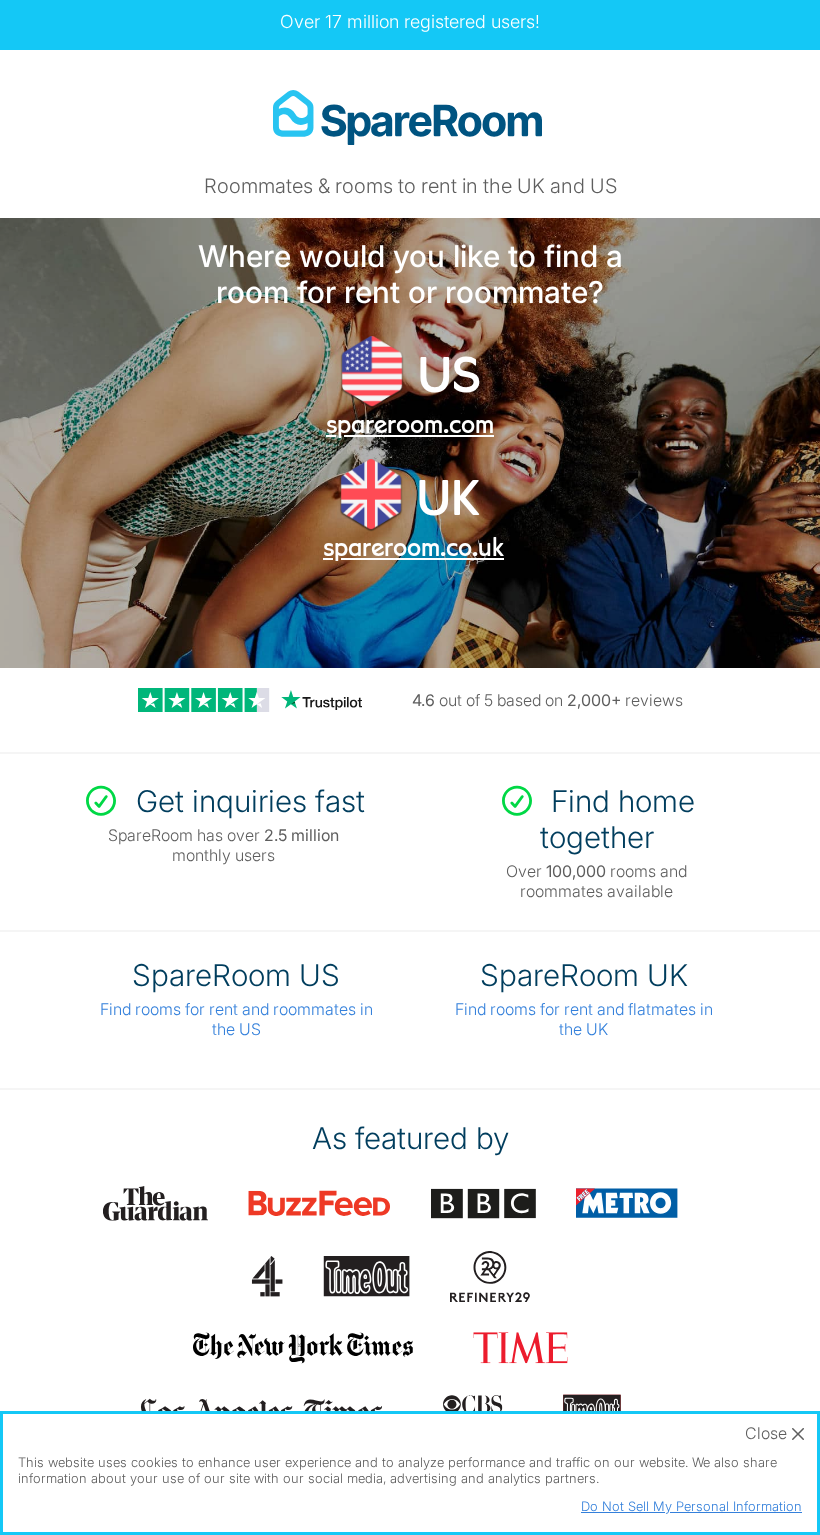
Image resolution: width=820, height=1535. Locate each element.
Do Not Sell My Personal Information (691, 1506)
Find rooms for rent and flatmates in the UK (584, 1019)
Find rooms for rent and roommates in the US (236, 1019)
